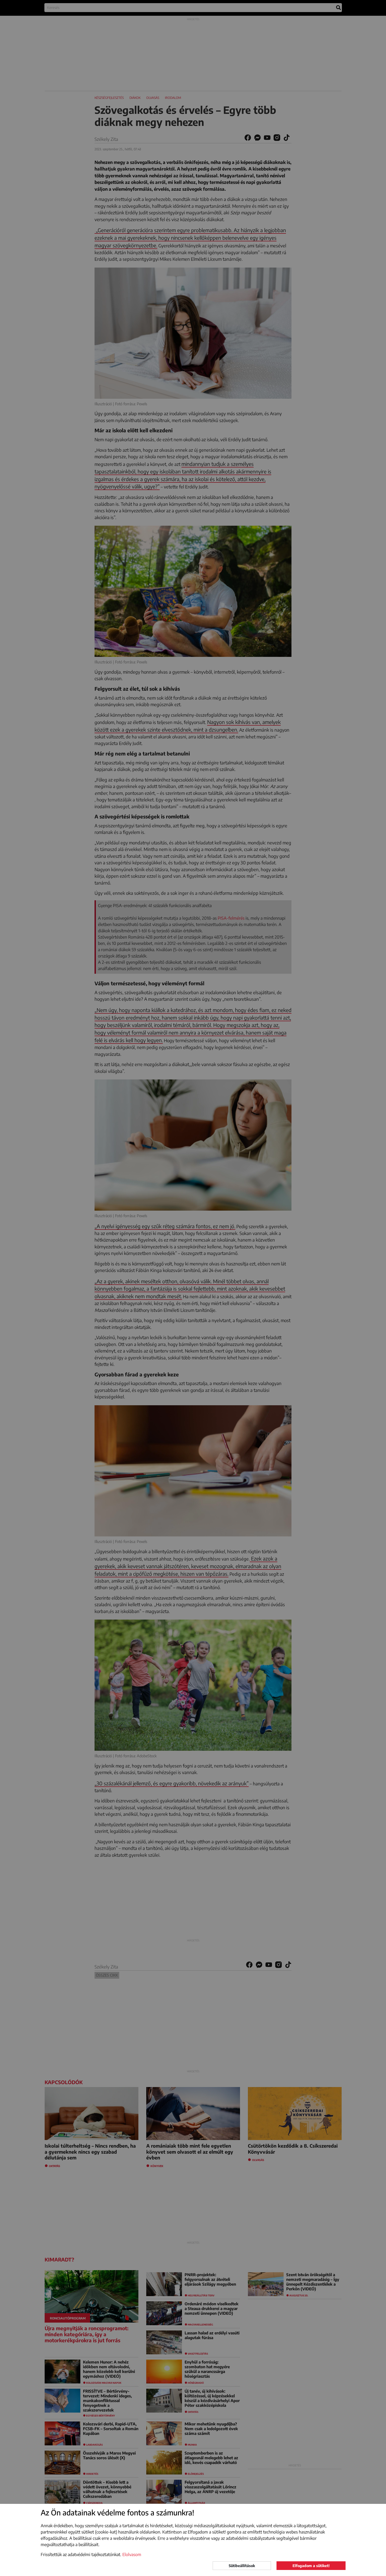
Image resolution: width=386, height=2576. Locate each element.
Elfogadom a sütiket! (311, 2566)
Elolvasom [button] (132, 2554)
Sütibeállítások (242, 2566)
